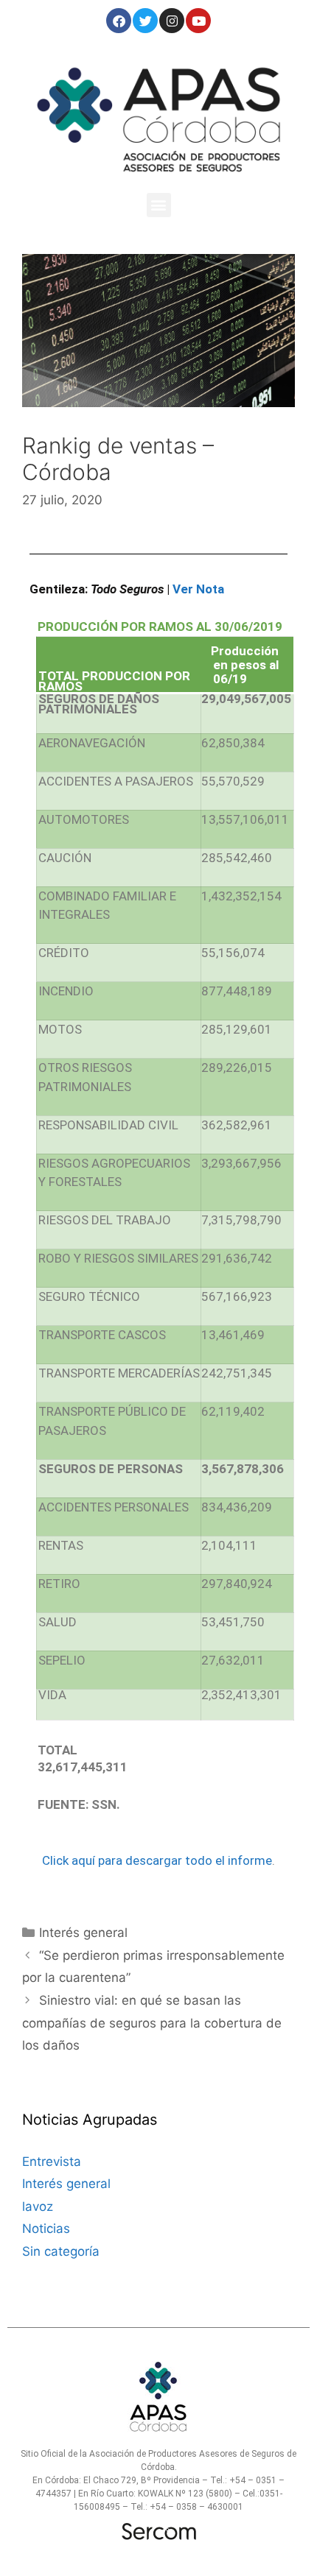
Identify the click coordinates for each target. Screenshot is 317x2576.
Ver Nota (198, 589)
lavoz (38, 2206)
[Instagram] (172, 21)
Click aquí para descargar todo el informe (157, 1860)
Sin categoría (61, 2251)
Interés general (83, 1933)
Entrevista (52, 2162)
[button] (159, 205)
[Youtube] (198, 21)
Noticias (46, 2229)
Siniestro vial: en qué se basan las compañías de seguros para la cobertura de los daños (152, 2023)
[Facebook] (119, 21)
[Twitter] (145, 21)
